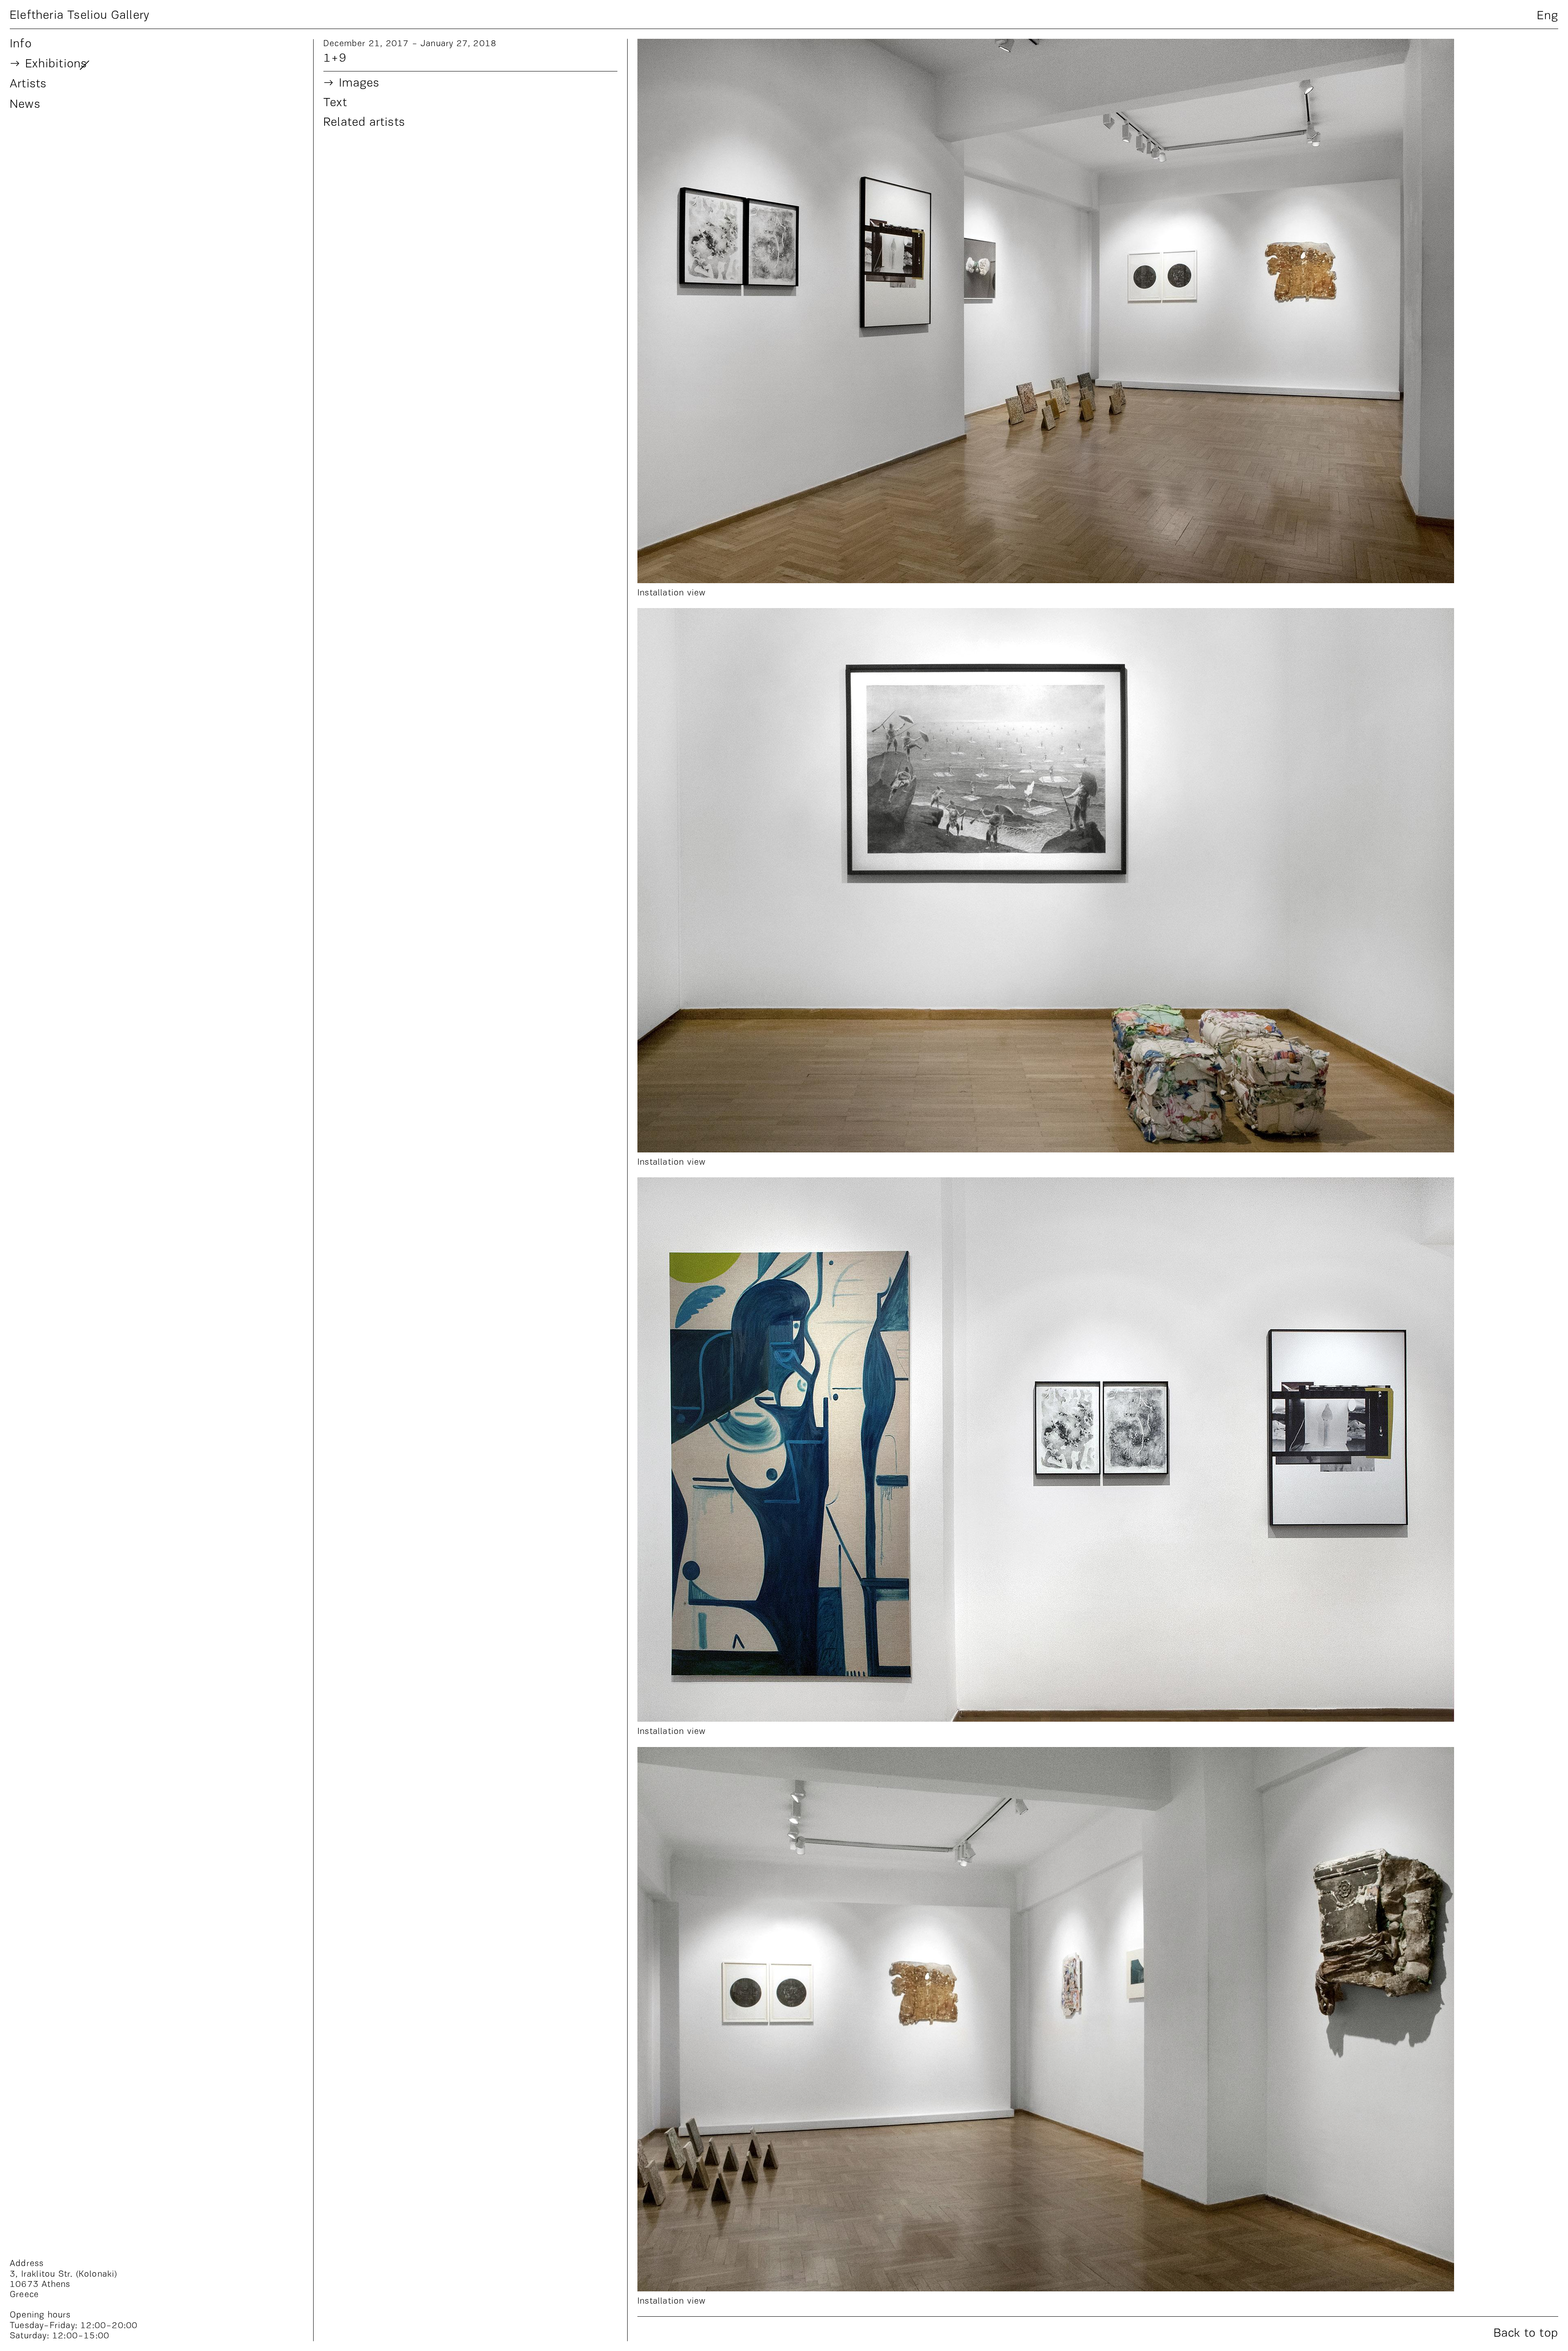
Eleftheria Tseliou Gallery (80, 15)
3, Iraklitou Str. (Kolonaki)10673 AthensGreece (64, 2285)
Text (335, 103)
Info (21, 44)
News (25, 105)
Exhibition (56, 64)
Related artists (364, 123)
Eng (1548, 16)
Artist (28, 84)
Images (359, 84)
